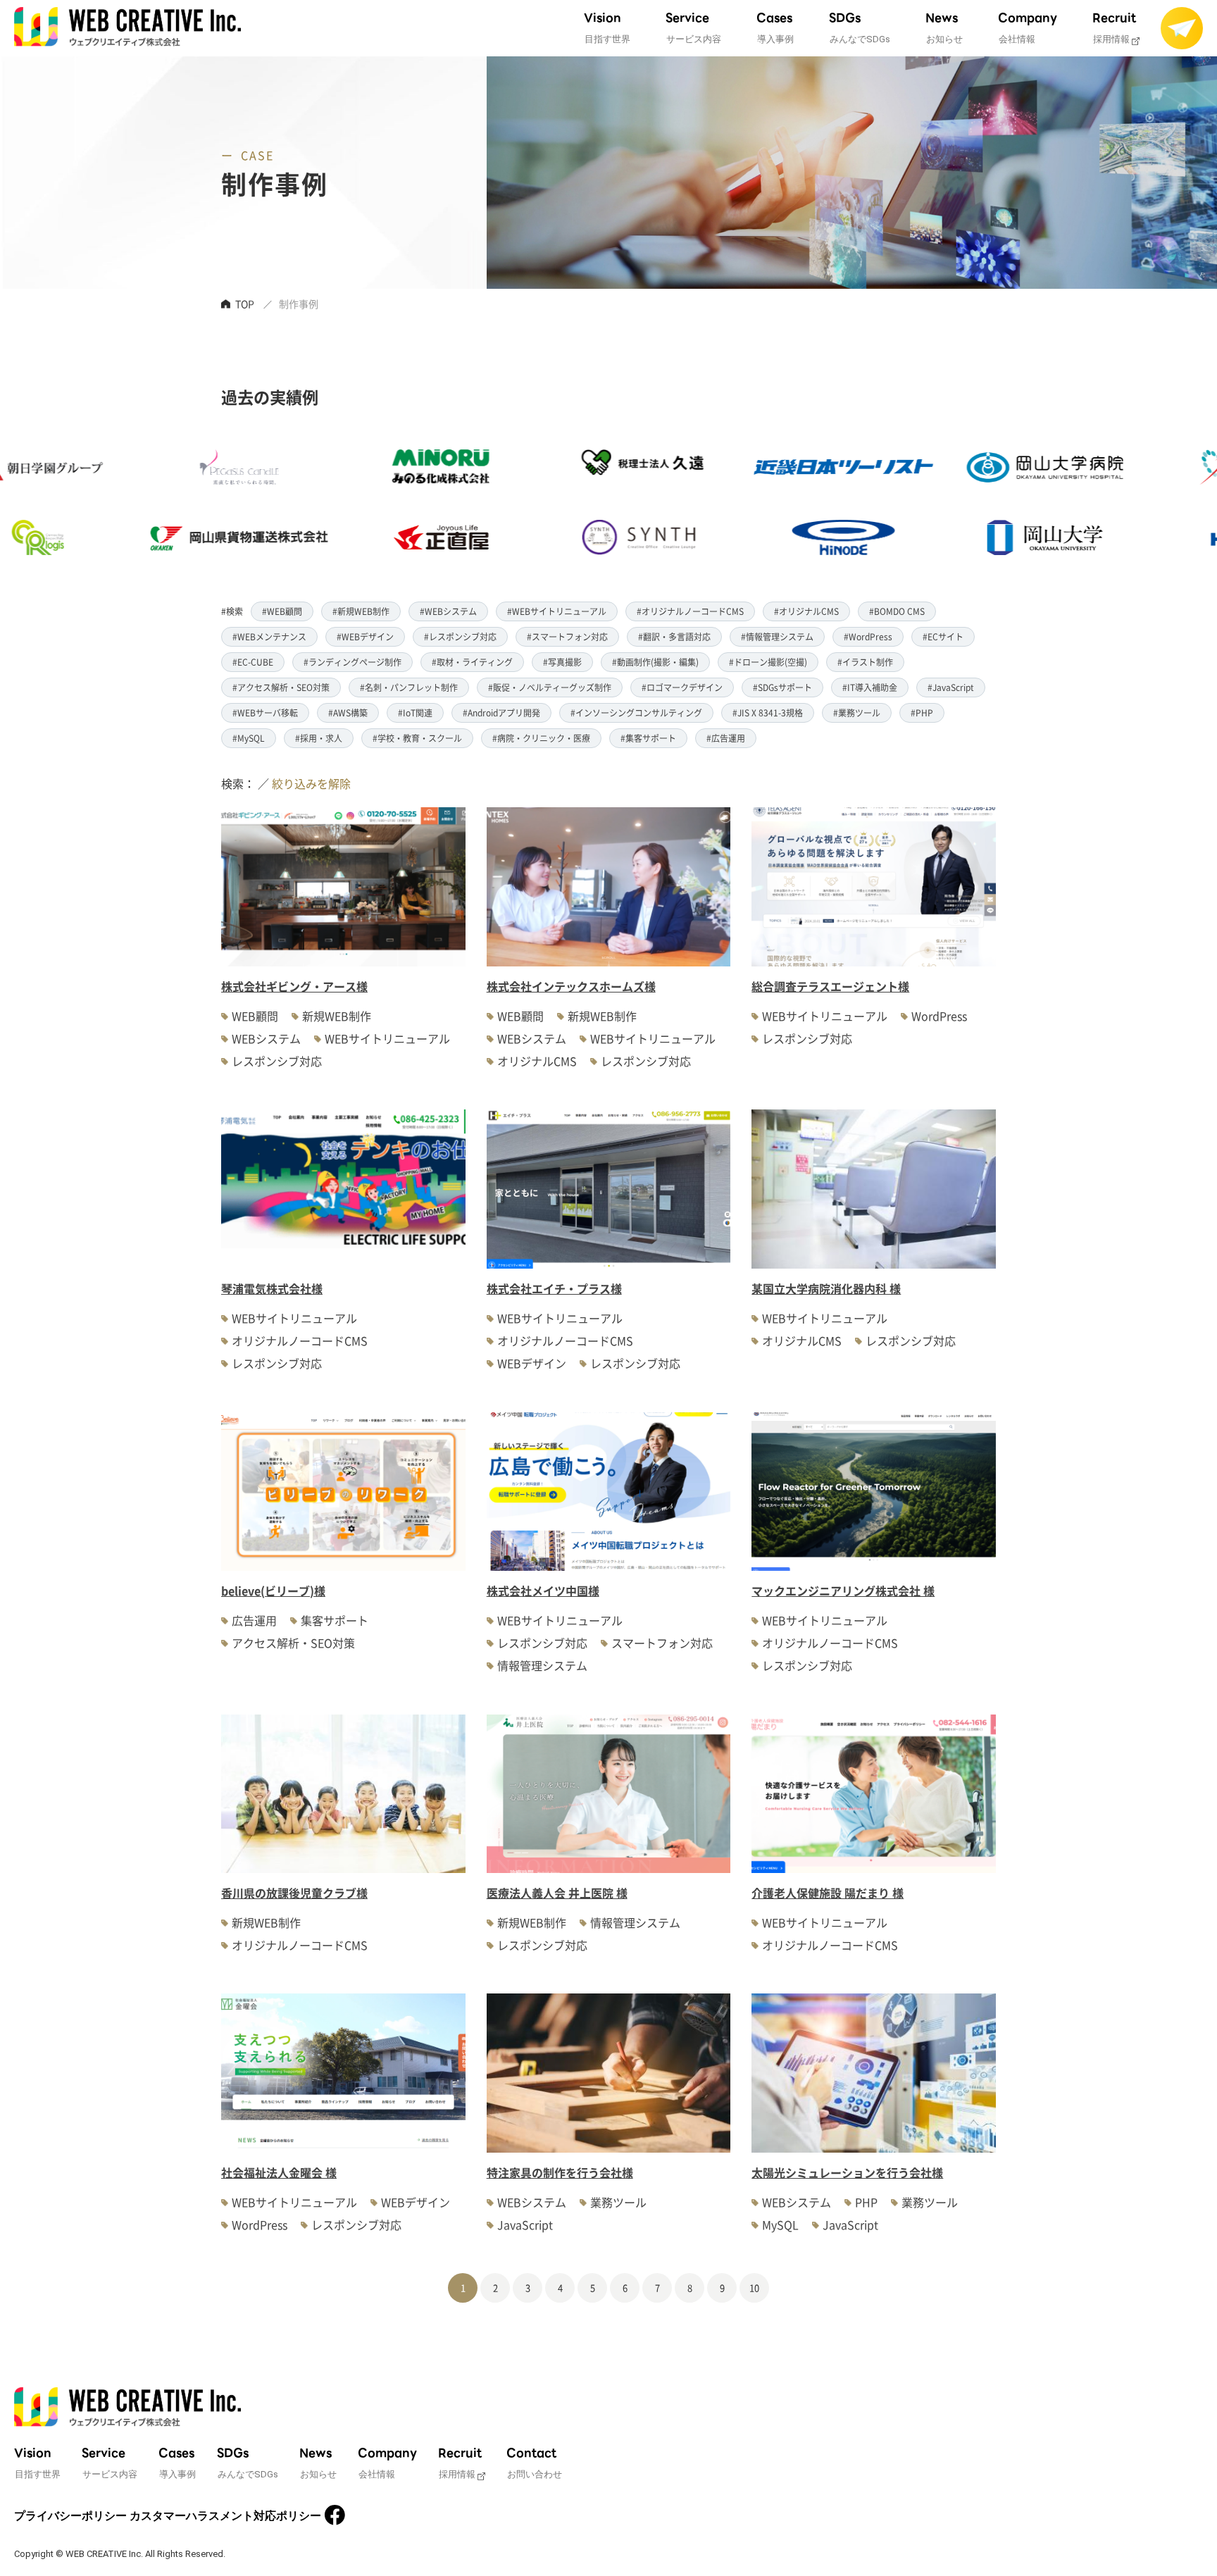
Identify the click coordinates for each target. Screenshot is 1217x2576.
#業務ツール (857, 713)
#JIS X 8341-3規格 (768, 713)
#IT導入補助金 (870, 687)
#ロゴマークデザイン (682, 687)
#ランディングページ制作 (352, 662)
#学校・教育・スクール (417, 738)
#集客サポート (648, 738)
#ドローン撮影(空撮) (768, 662)
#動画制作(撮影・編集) (655, 662)
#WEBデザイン (365, 636)
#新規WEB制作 (361, 611)
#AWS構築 (348, 713)
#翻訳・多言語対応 (674, 636)
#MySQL (249, 738)
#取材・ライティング (472, 662)
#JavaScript (951, 687)
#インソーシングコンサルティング (636, 713)
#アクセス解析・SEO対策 (281, 687)
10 (754, 2288)
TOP (245, 304)
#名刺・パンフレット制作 (409, 687)
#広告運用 (726, 738)
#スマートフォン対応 (567, 636)
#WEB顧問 (282, 611)
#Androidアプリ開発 (501, 713)
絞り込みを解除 (311, 783)
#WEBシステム (448, 611)
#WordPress (868, 636)
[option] (146, 502)
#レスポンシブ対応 (460, 636)
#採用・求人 (319, 738)
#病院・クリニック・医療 (541, 738)
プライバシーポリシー (70, 2516)
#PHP (922, 713)
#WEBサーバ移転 (265, 713)
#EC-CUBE (253, 662)
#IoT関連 (415, 713)
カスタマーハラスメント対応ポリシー (225, 2516)
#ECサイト (943, 636)
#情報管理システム (777, 636)
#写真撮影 (562, 662)
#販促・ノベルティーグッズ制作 (550, 687)
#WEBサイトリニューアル (557, 611)
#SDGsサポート (782, 687)
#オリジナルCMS (806, 611)
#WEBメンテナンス (269, 636)
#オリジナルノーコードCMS (690, 611)
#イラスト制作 (865, 662)
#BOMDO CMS (897, 611)
